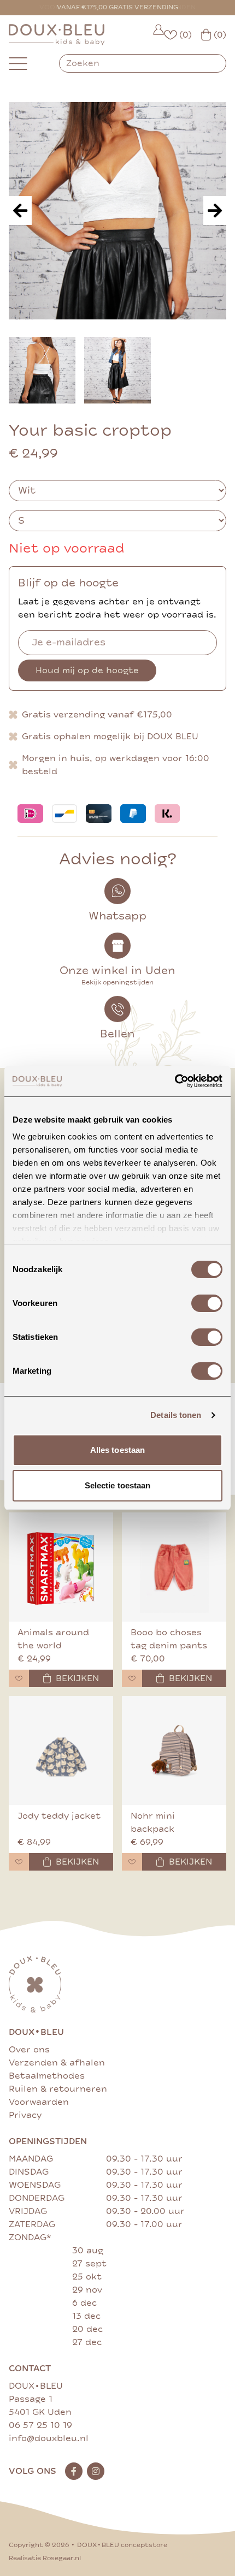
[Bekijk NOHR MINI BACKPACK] (174, 1750)
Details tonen (176, 1415)
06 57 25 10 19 (40, 2425)
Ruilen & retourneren (58, 2089)
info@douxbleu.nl (49, 2438)
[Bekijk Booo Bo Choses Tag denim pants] (174, 1567)
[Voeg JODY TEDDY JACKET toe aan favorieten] (19, 1862)
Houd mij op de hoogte (87, 670)
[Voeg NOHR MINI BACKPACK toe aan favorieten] (132, 1862)
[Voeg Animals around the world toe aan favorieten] (19, 1678)
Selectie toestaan (118, 1485)
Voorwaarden (39, 2102)
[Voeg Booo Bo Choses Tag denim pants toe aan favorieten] (132, 1678)
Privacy (25, 2115)
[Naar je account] (158, 35)
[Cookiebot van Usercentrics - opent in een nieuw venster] (175, 1081)
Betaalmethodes (47, 2076)
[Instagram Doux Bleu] (96, 2471)
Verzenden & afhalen (57, 2063)
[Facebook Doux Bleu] (74, 2471)
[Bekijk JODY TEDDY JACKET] (61, 1750)
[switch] (207, 1303)
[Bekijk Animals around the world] (61, 1567)
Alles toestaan (117, 1450)
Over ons (29, 2050)
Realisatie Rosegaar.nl (45, 2558)
